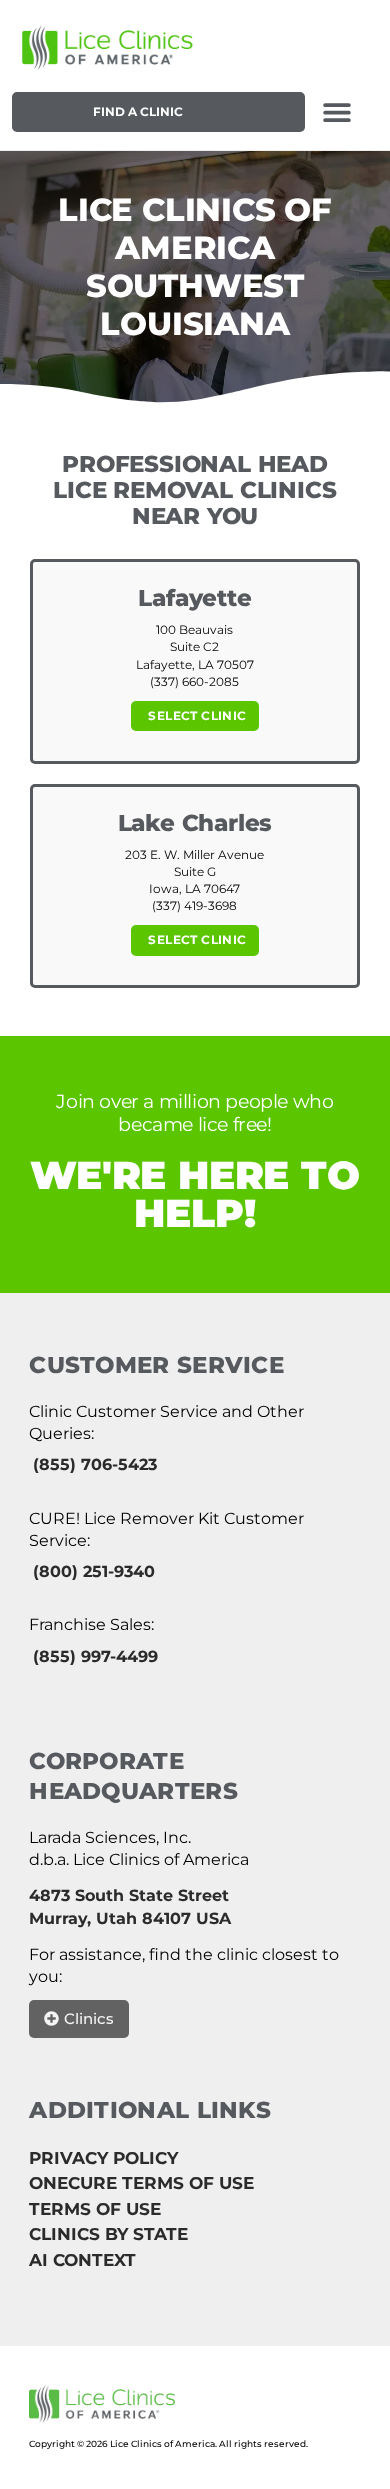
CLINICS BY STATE (108, 2234)
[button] (337, 111)
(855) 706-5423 (95, 1464)
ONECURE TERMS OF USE (141, 2183)
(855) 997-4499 (95, 1656)
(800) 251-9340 (94, 1571)
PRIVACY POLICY (103, 2158)
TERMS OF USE (95, 2209)
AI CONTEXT (82, 2260)
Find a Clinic (138, 111)
